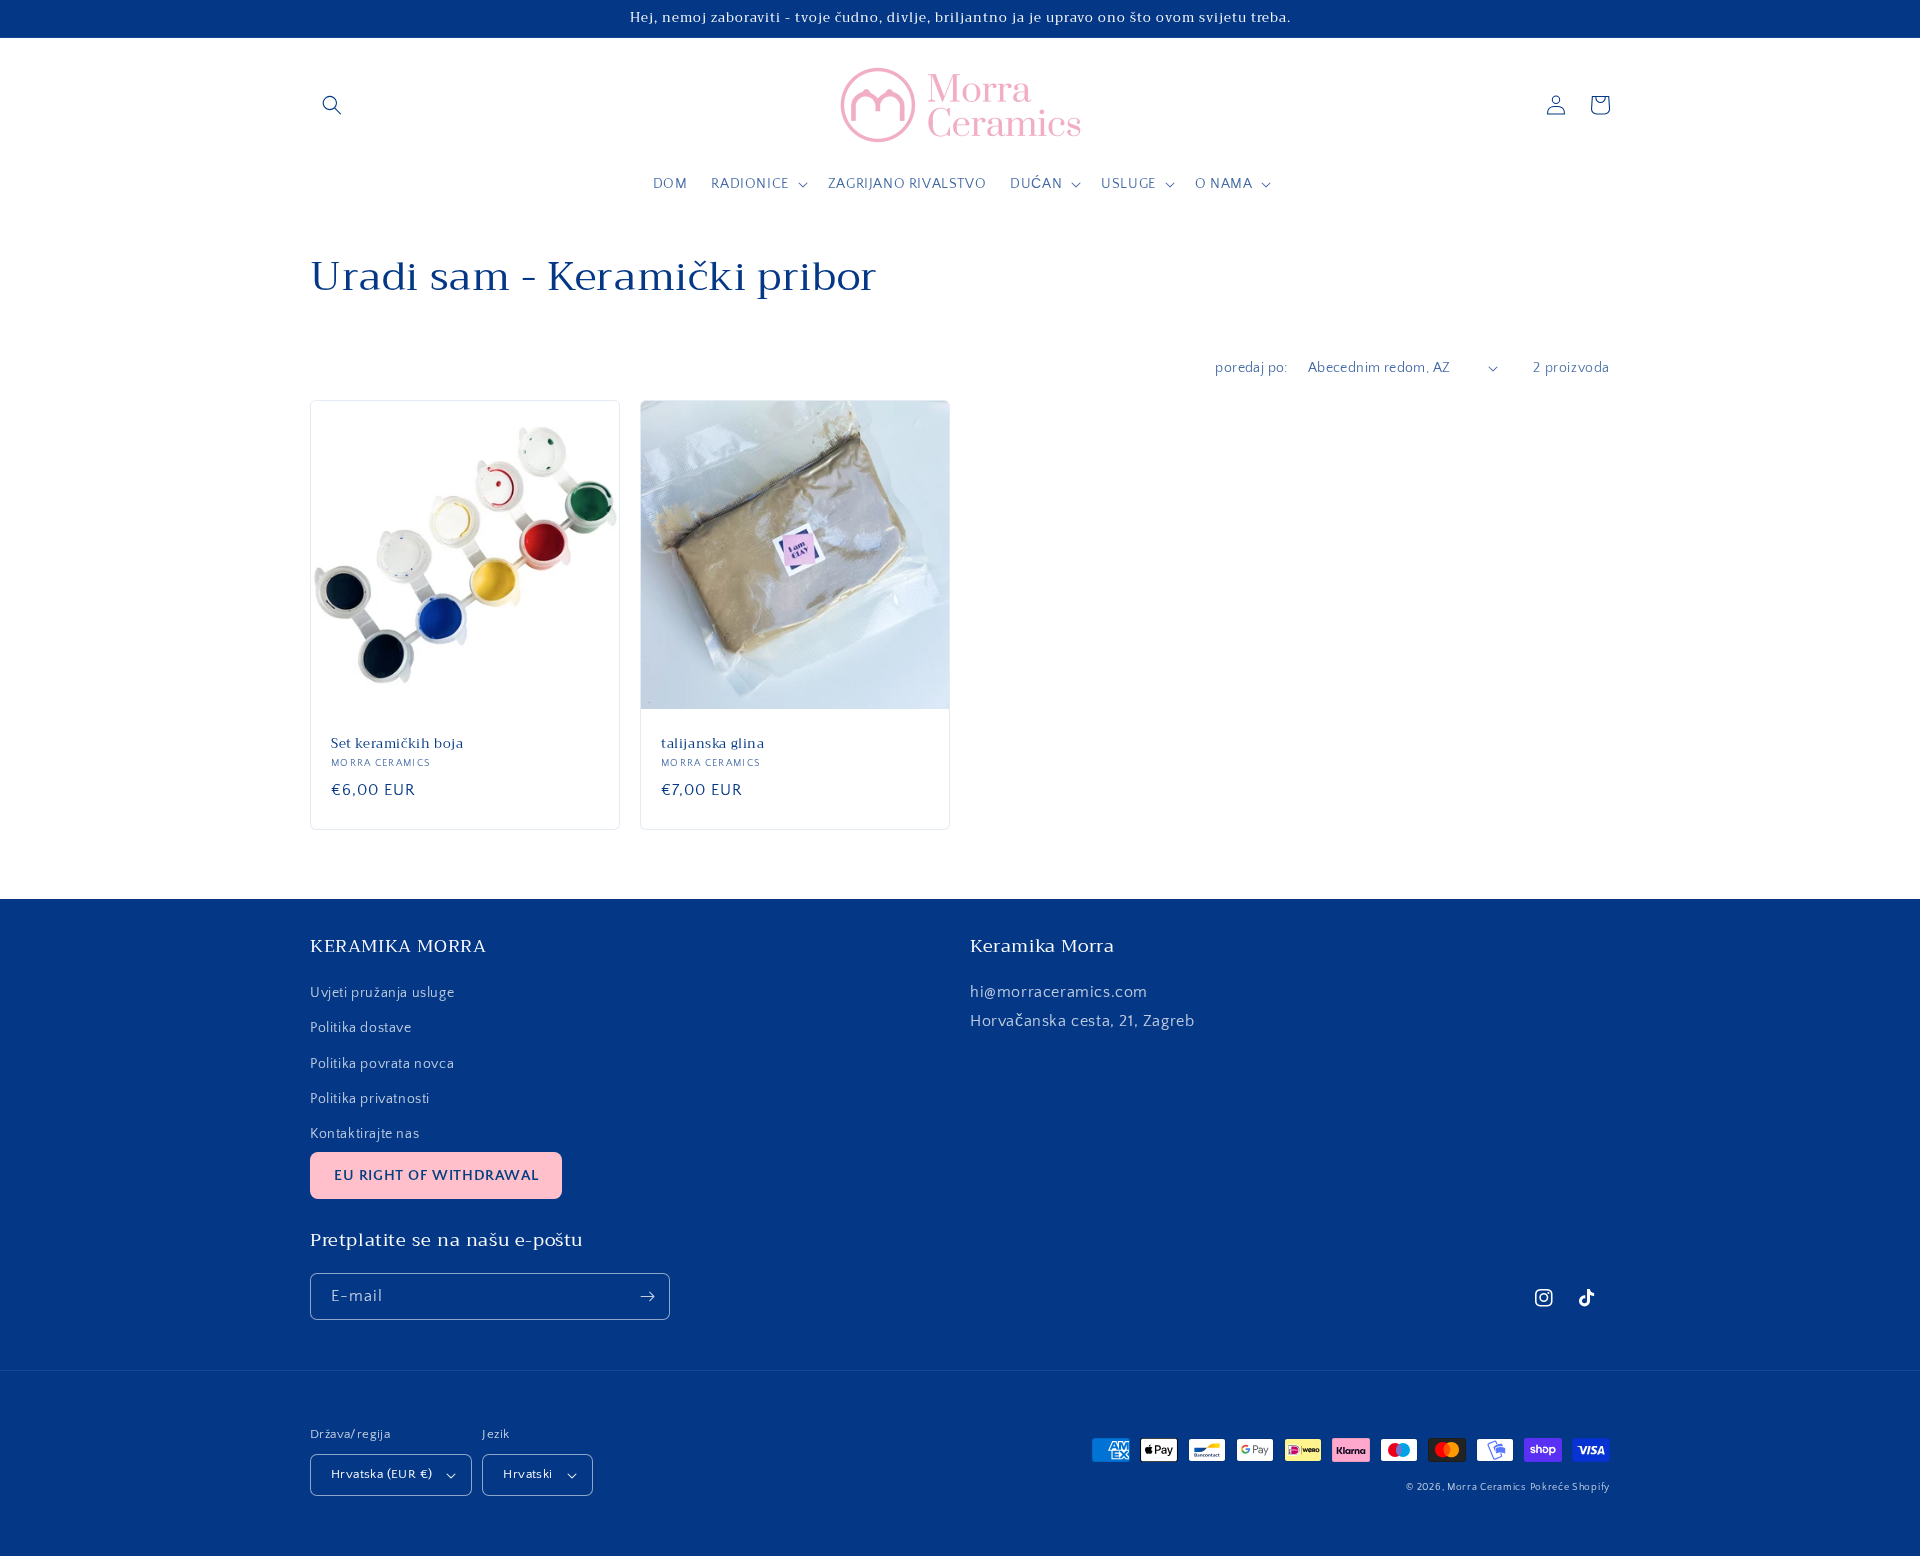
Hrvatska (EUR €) (381, 1474)
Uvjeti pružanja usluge (382, 993)
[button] (332, 105)
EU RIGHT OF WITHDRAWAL (436, 1175)
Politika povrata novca (382, 1064)
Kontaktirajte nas (364, 1134)
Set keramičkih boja (397, 744)
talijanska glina (713, 744)
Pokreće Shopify (1570, 1487)
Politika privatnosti (370, 1099)
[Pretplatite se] (647, 1296)
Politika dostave (361, 1028)
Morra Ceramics (1486, 1487)
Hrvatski (527, 1474)
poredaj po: (1251, 368)
